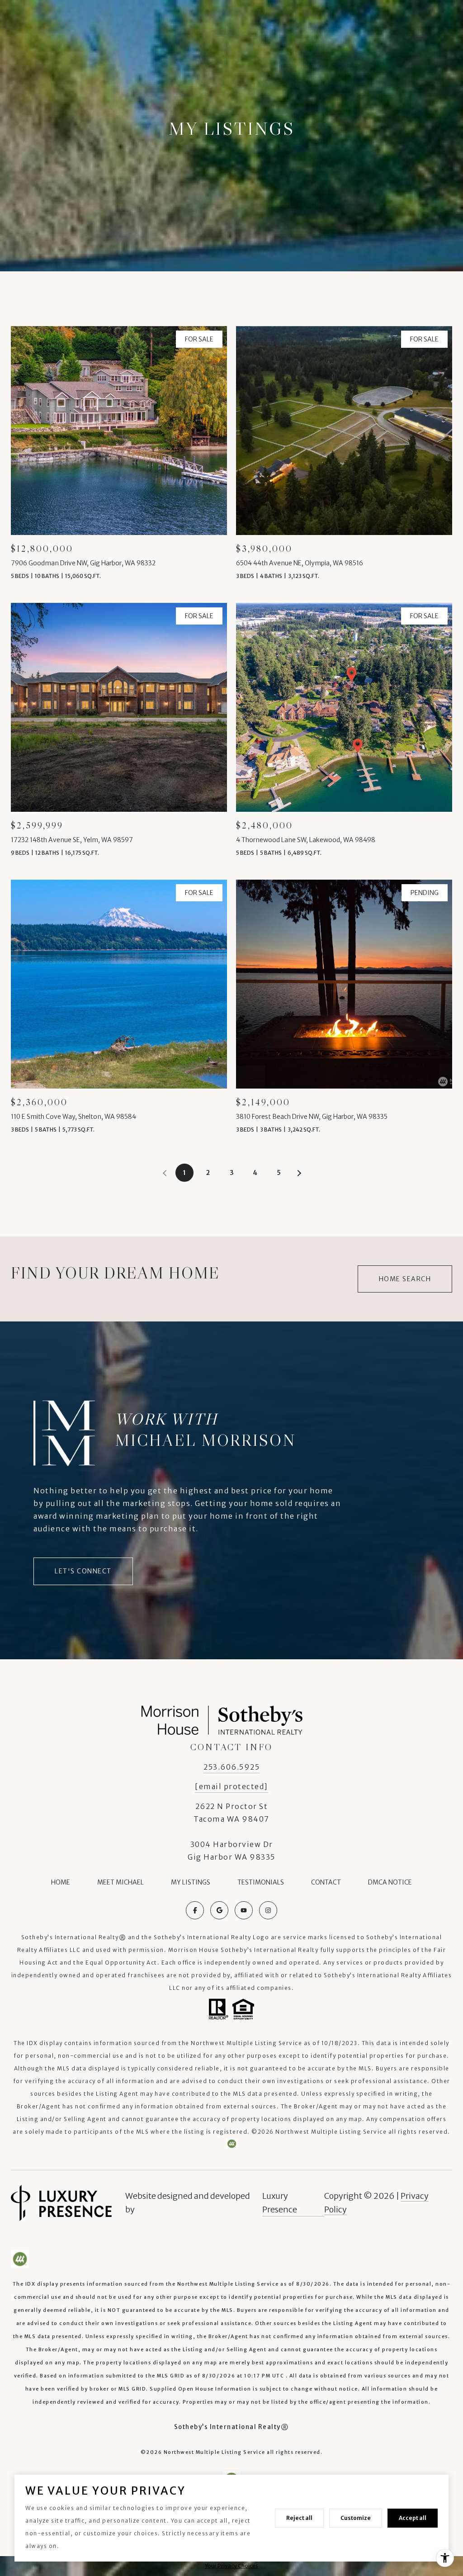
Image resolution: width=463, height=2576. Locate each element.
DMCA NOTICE (390, 1882)
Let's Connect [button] (83, 1571)
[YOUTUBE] (244, 1910)
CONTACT (326, 1882)
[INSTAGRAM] (268, 1910)
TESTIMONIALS (261, 1882)
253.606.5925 (231, 1767)
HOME (61, 1882)
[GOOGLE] (219, 1910)
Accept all (413, 2518)
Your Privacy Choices (231, 2566)
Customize (356, 2518)
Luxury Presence (280, 2203)
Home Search (405, 1279)
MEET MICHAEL (120, 1882)
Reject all (299, 2518)
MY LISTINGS (191, 1882)
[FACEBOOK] (195, 1910)
